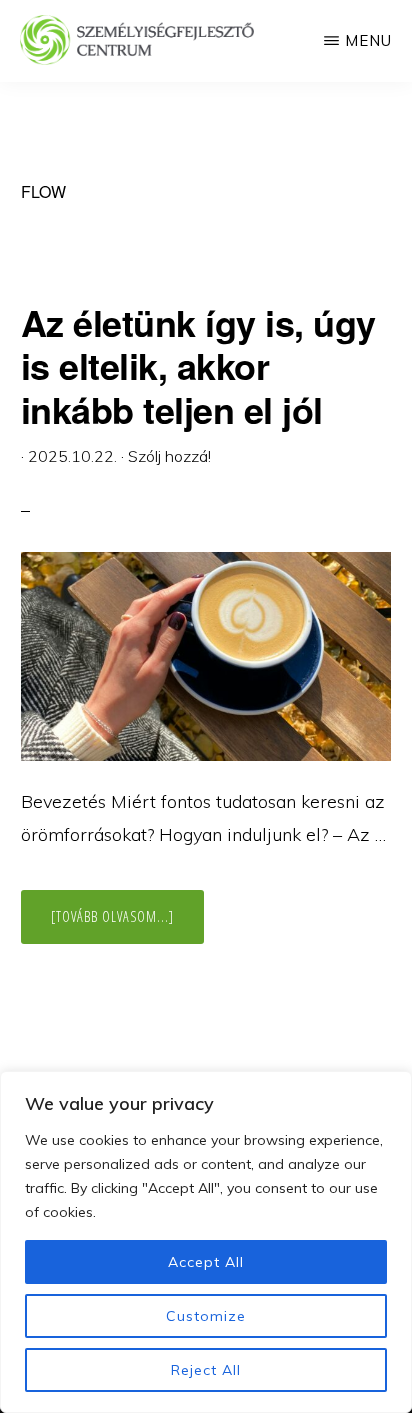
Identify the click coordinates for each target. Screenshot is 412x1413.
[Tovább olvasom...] (127, 925)
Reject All (206, 1370)
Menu (368, 40)
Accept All (206, 1262)
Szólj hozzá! (169, 456)
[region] (206, 1242)
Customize (206, 1316)
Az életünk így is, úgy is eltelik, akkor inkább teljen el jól (198, 365)
